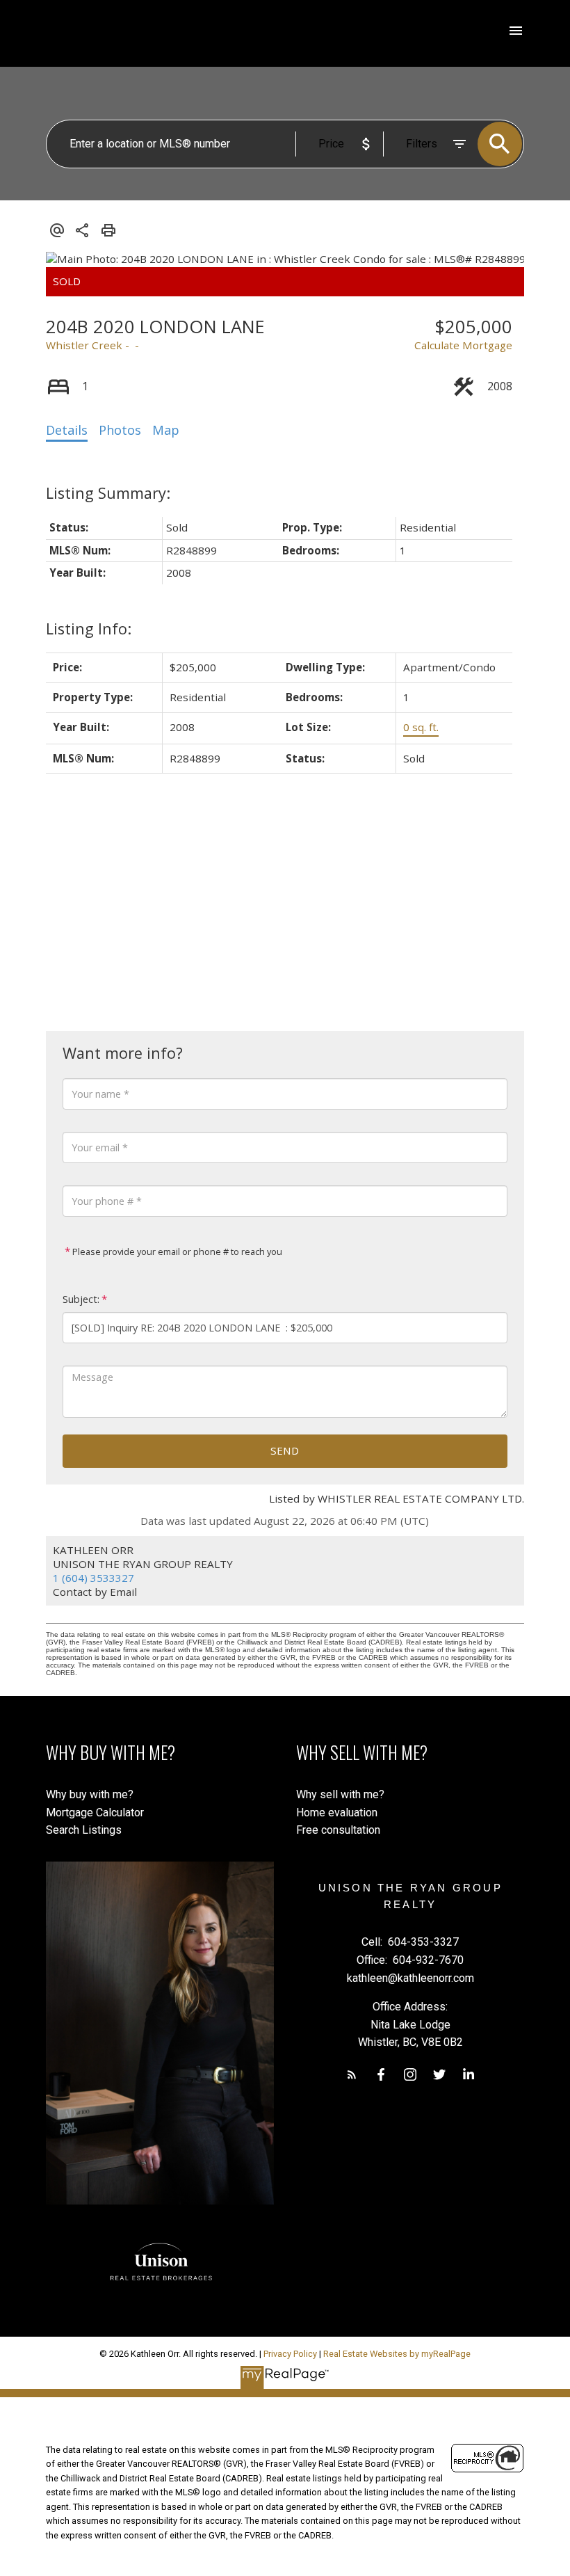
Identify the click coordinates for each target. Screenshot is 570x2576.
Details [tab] (67, 430)
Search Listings (84, 1830)
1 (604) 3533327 (93, 1578)
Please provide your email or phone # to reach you (176, 1251)
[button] (352, 2074)
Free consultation (338, 1830)
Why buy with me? (90, 1794)
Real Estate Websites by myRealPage (397, 2354)
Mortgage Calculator (95, 1813)
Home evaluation (337, 1813)
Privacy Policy (290, 2354)
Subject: (81, 1299)
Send (285, 1450)
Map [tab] (166, 430)
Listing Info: (89, 629)
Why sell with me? (340, 1794)
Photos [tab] (120, 430)
